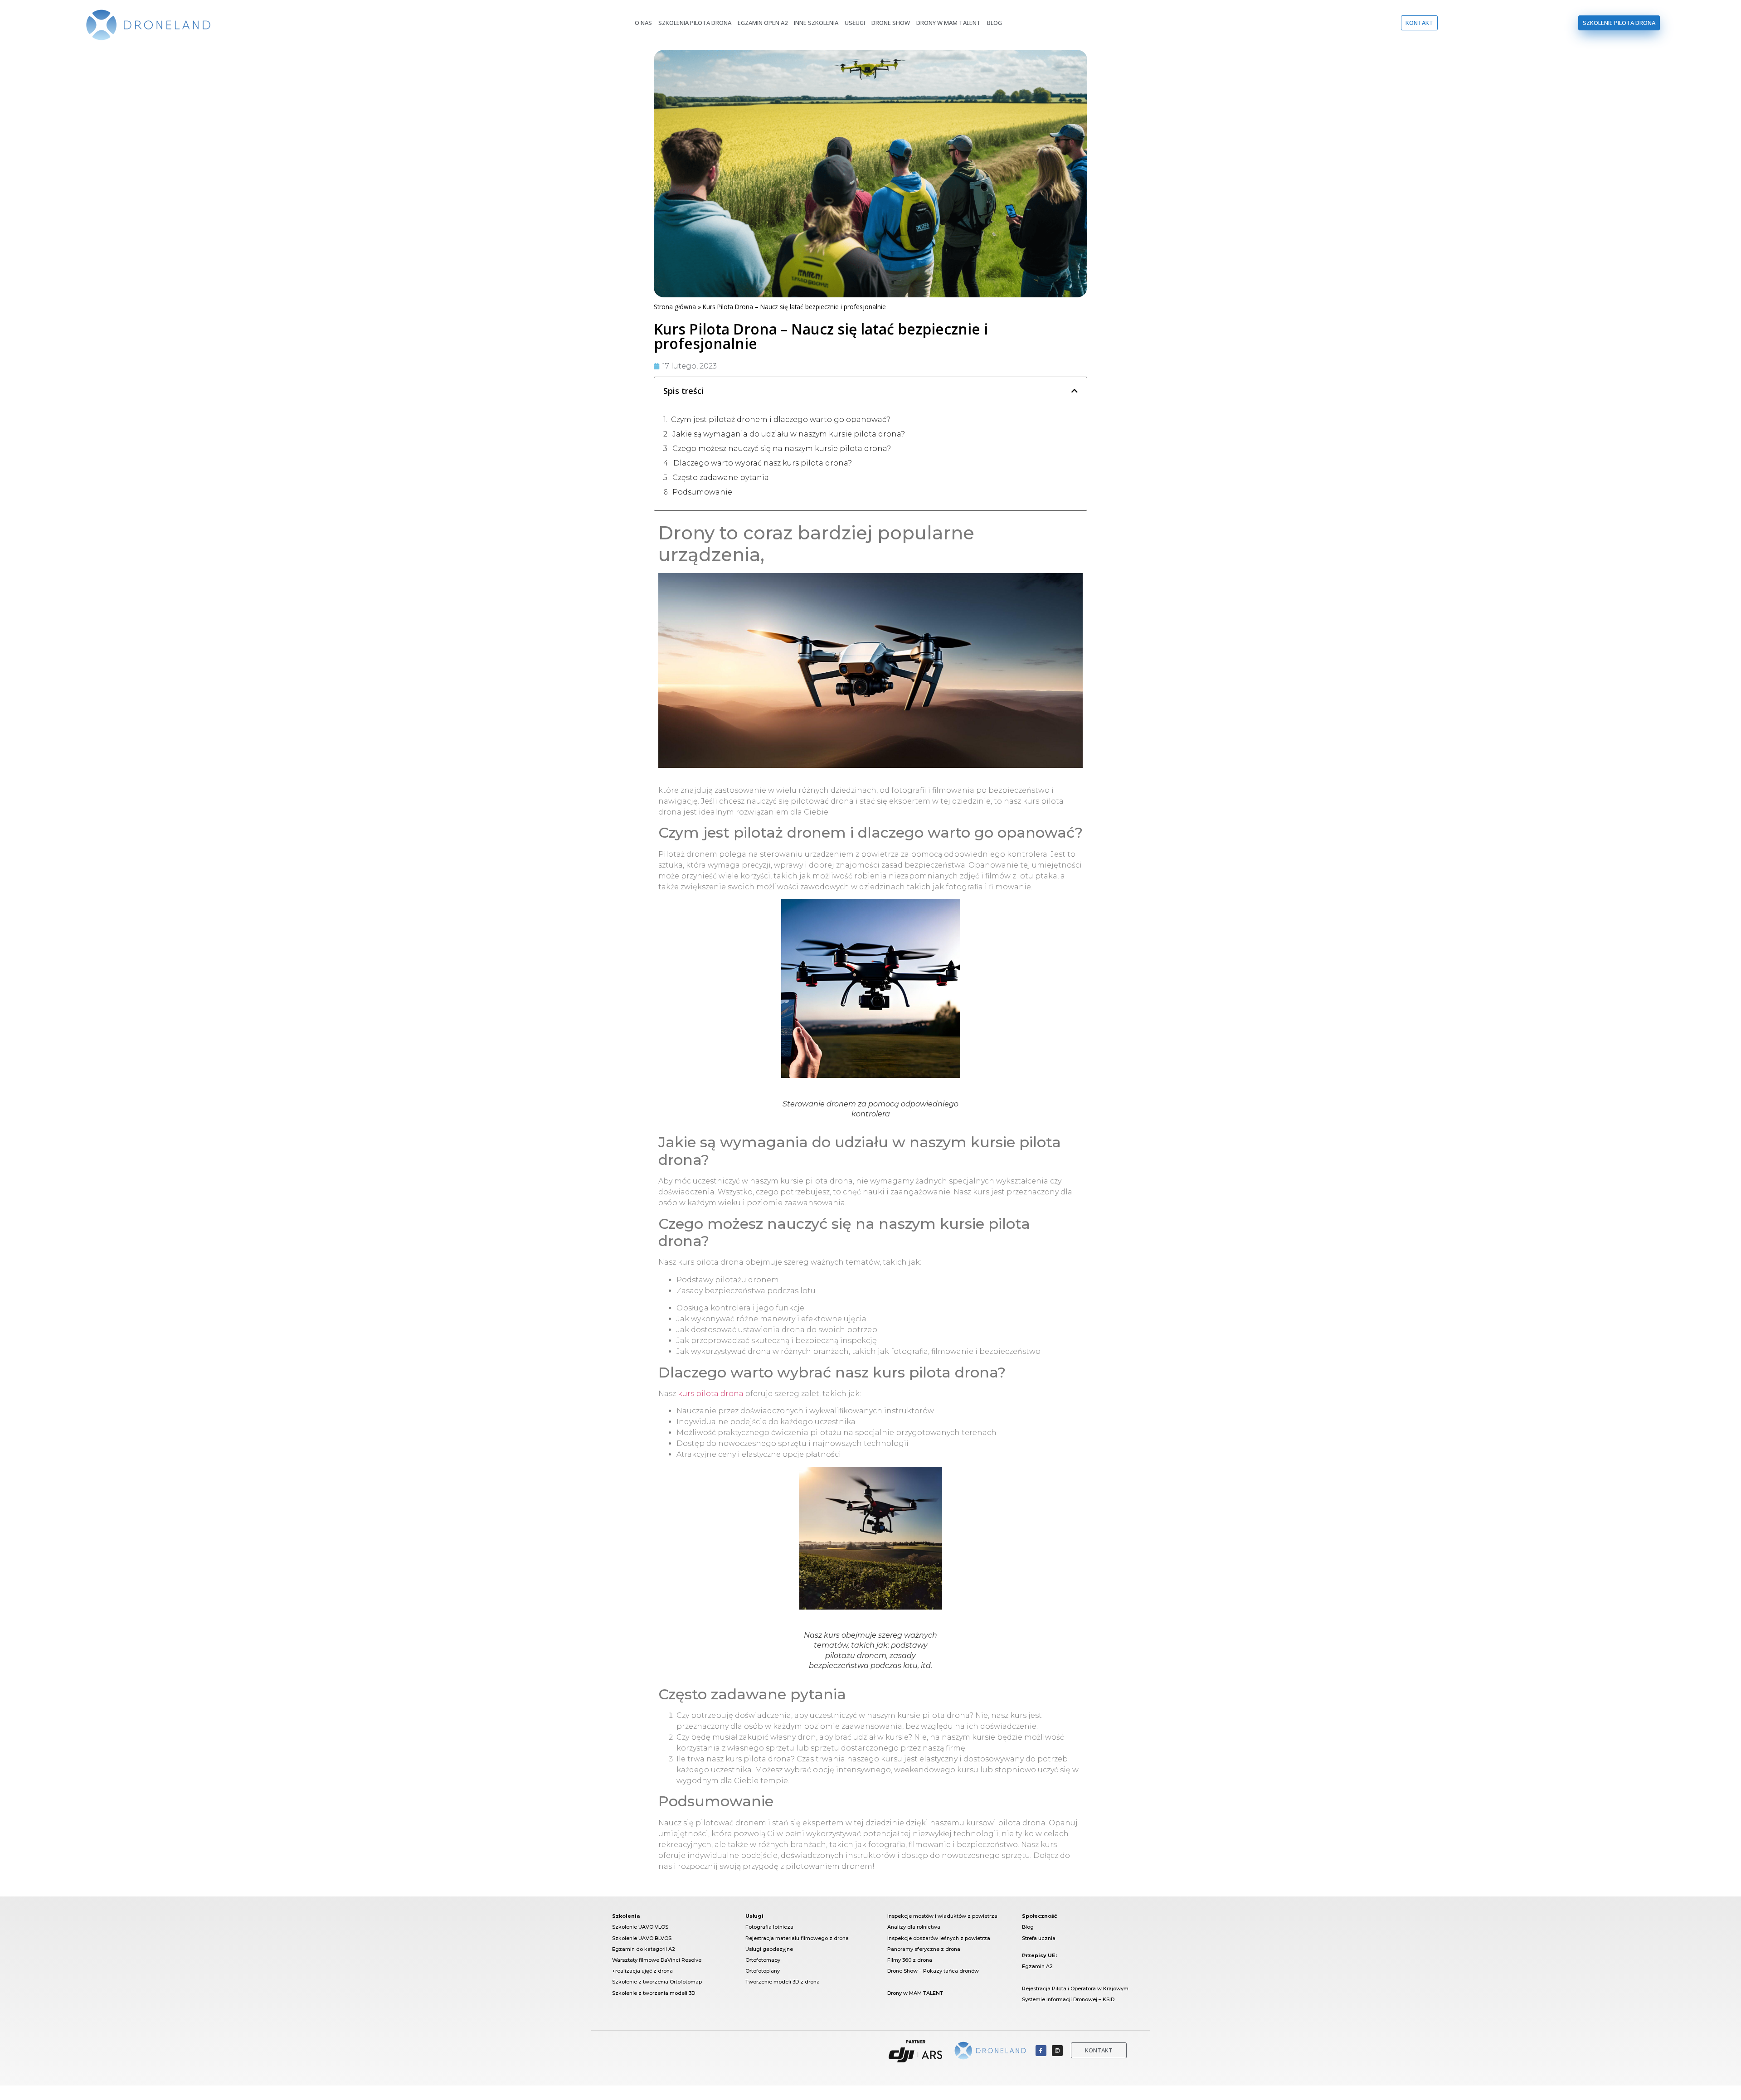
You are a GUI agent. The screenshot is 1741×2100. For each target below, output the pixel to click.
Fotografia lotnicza (769, 1927)
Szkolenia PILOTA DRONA (695, 23)
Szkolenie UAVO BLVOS (642, 1938)
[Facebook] (1041, 2051)
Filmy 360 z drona (910, 1960)
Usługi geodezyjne (769, 1949)
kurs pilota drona (711, 1394)
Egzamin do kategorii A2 (644, 1949)
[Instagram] (1057, 2051)
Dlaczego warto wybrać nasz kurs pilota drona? (763, 463)
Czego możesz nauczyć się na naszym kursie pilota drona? (782, 449)
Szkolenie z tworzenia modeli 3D (654, 1993)
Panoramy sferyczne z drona (924, 1949)
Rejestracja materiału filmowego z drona (797, 1938)
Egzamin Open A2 (763, 23)
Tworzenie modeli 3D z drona (783, 1982)
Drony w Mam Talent (948, 23)
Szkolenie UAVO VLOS (641, 1927)
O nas (643, 23)
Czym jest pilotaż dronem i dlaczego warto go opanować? (781, 420)
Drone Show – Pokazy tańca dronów (933, 1971)
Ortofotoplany (763, 1971)
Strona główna (675, 307)
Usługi (855, 23)
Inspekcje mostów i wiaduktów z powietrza (942, 1916)
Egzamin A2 (1037, 1966)
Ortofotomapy (763, 1960)
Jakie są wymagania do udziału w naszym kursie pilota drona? (789, 434)
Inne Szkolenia (816, 23)
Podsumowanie (702, 492)
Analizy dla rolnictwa (914, 1927)
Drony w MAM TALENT (915, 1993)
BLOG (995, 23)
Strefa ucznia (1039, 1938)
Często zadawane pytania (721, 478)
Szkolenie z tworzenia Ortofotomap (657, 1982)
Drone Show (891, 23)
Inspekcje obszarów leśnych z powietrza (939, 1938)
